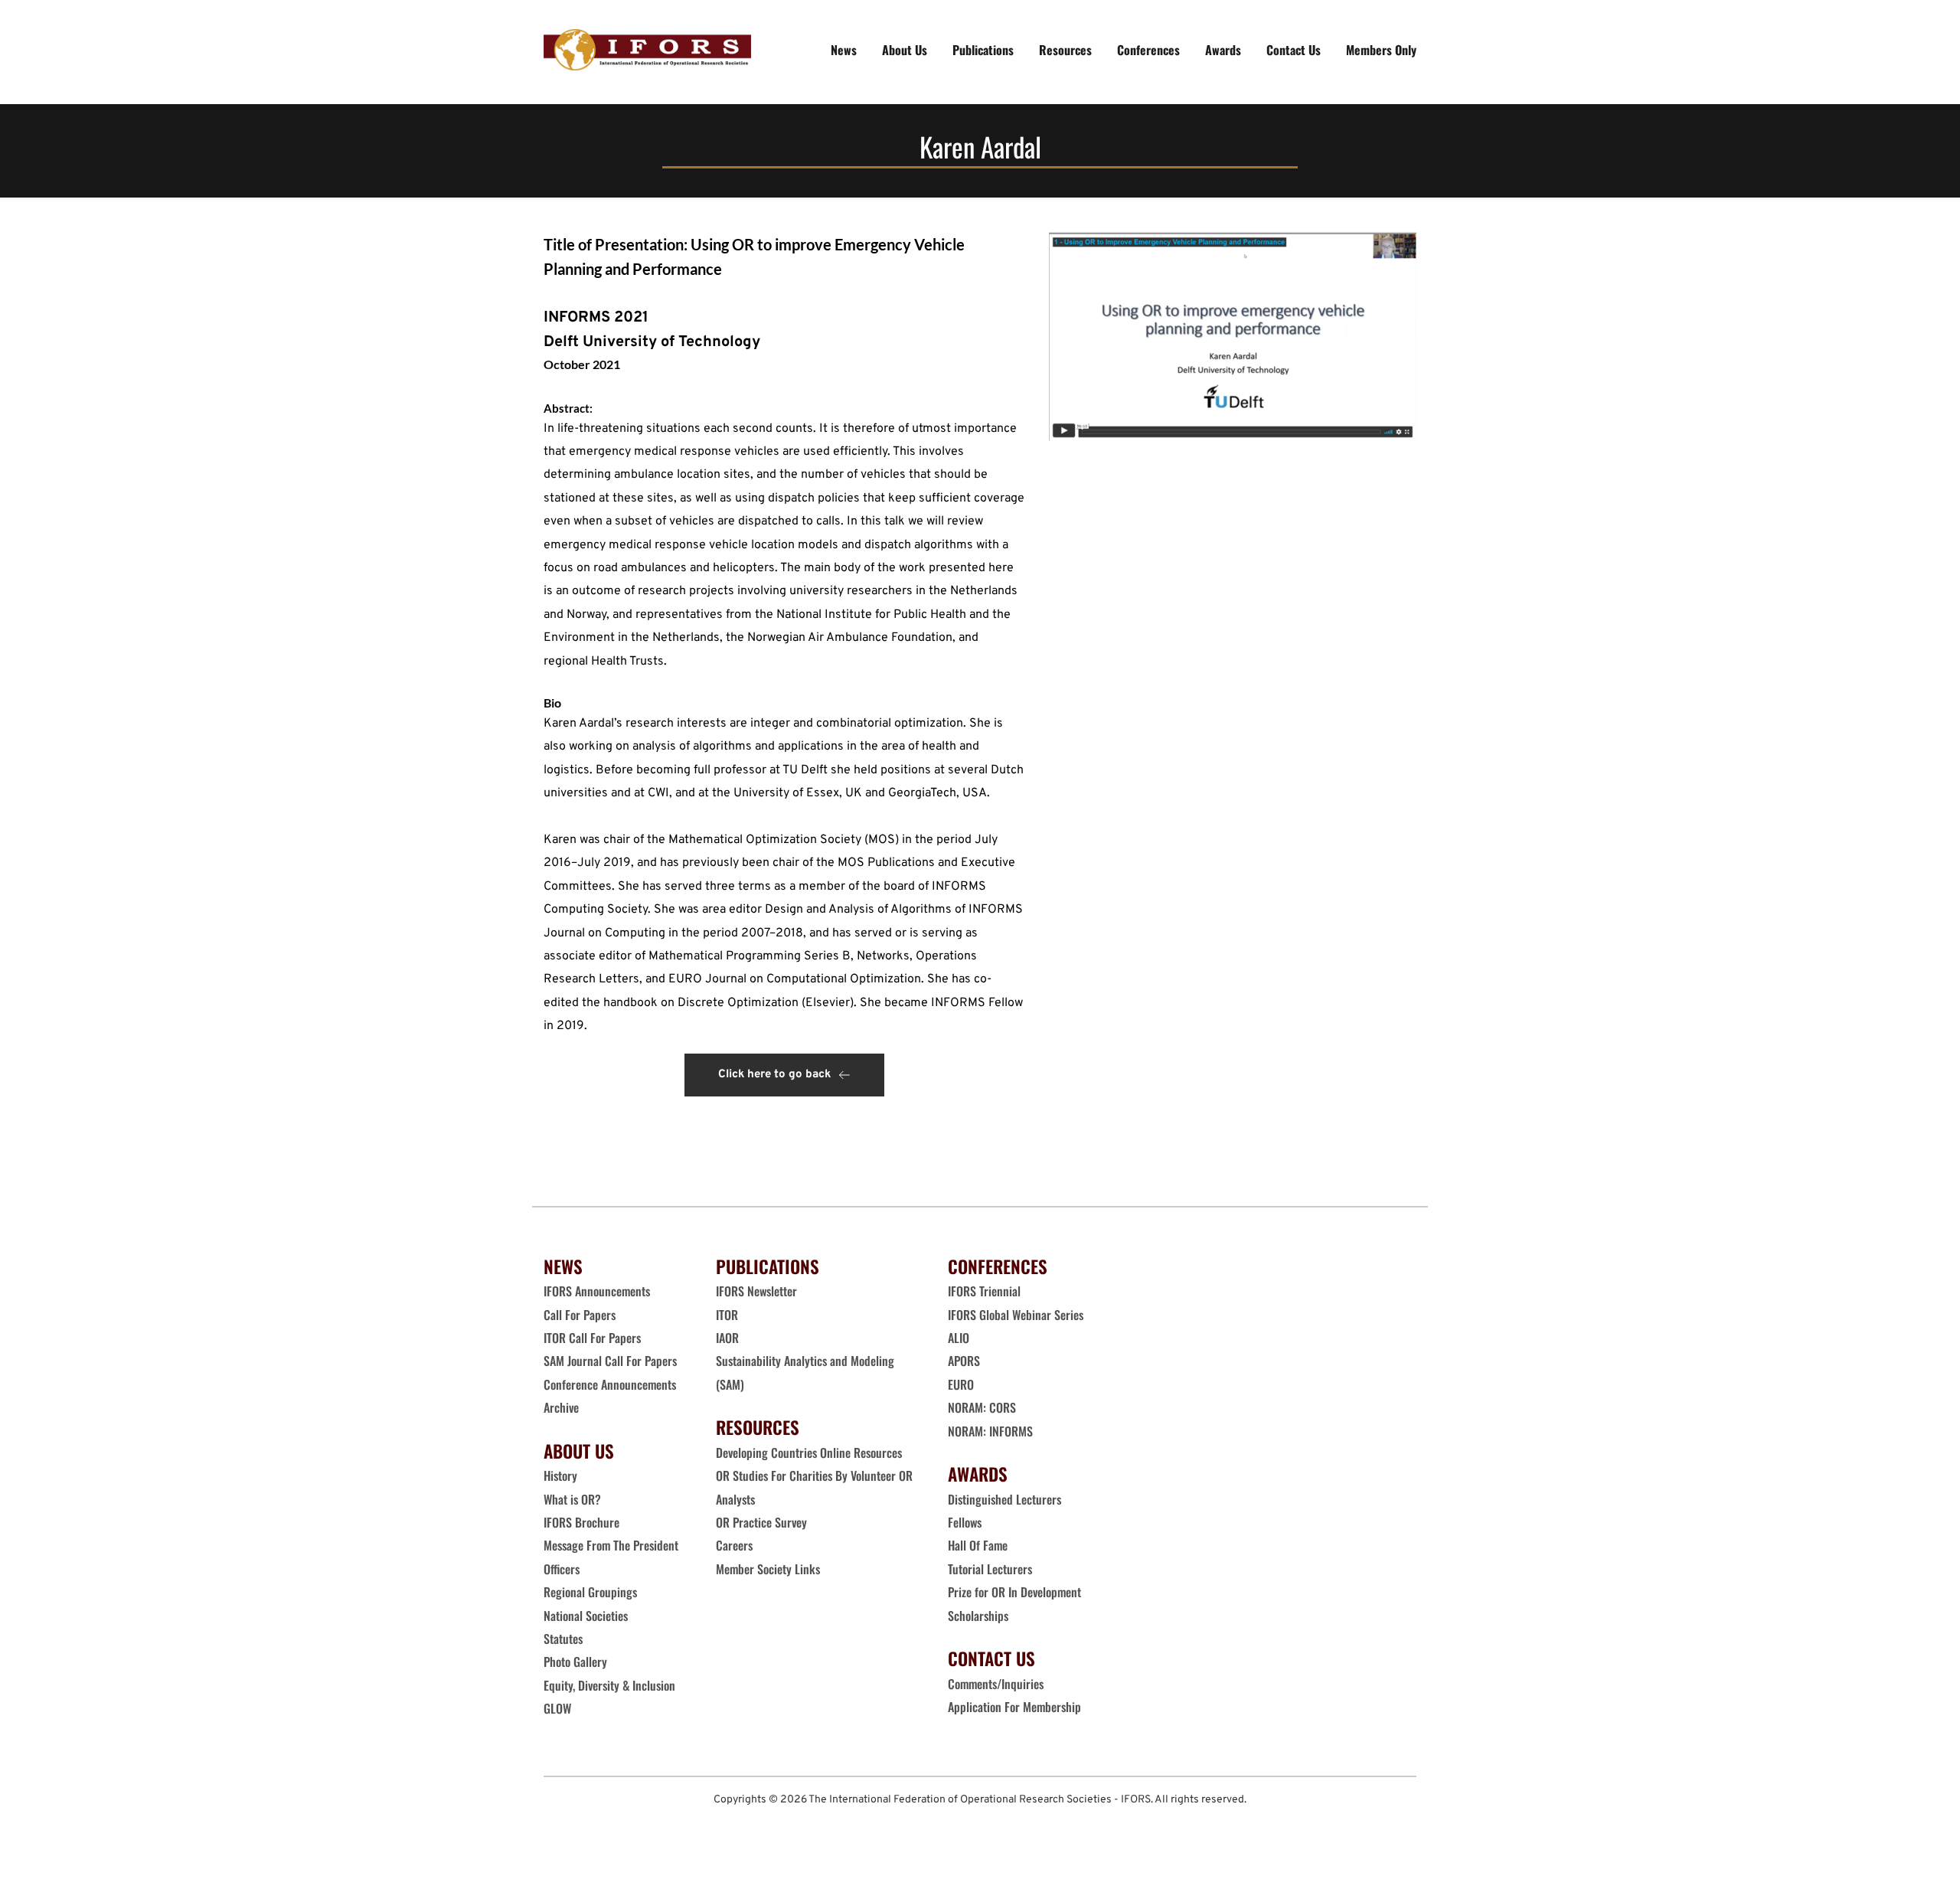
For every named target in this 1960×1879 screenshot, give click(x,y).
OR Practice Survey (761, 1522)
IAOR (727, 1338)
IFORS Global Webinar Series (1016, 1315)
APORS (964, 1361)
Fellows (965, 1522)
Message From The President (611, 1545)
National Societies (586, 1616)
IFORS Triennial (984, 1291)
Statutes (563, 1639)
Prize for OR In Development (1014, 1592)
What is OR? (572, 1499)
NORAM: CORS (982, 1407)
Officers (562, 1569)
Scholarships (978, 1616)
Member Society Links (769, 1569)
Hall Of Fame (978, 1545)
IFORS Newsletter (756, 1291)
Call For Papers (580, 1315)
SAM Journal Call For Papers (612, 1361)
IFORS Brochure (581, 1522)
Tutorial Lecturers (990, 1569)
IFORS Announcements (597, 1291)
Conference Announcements (610, 1384)
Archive (561, 1407)
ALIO (959, 1338)
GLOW (559, 1708)
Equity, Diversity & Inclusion (611, 1685)
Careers (736, 1545)
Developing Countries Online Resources (809, 1453)
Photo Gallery (575, 1662)
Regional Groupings (590, 1592)
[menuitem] (844, 50)
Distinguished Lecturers (1004, 1499)
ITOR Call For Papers (594, 1338)
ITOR (727, 1315)
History (560, 1475)
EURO (961, 1384)
